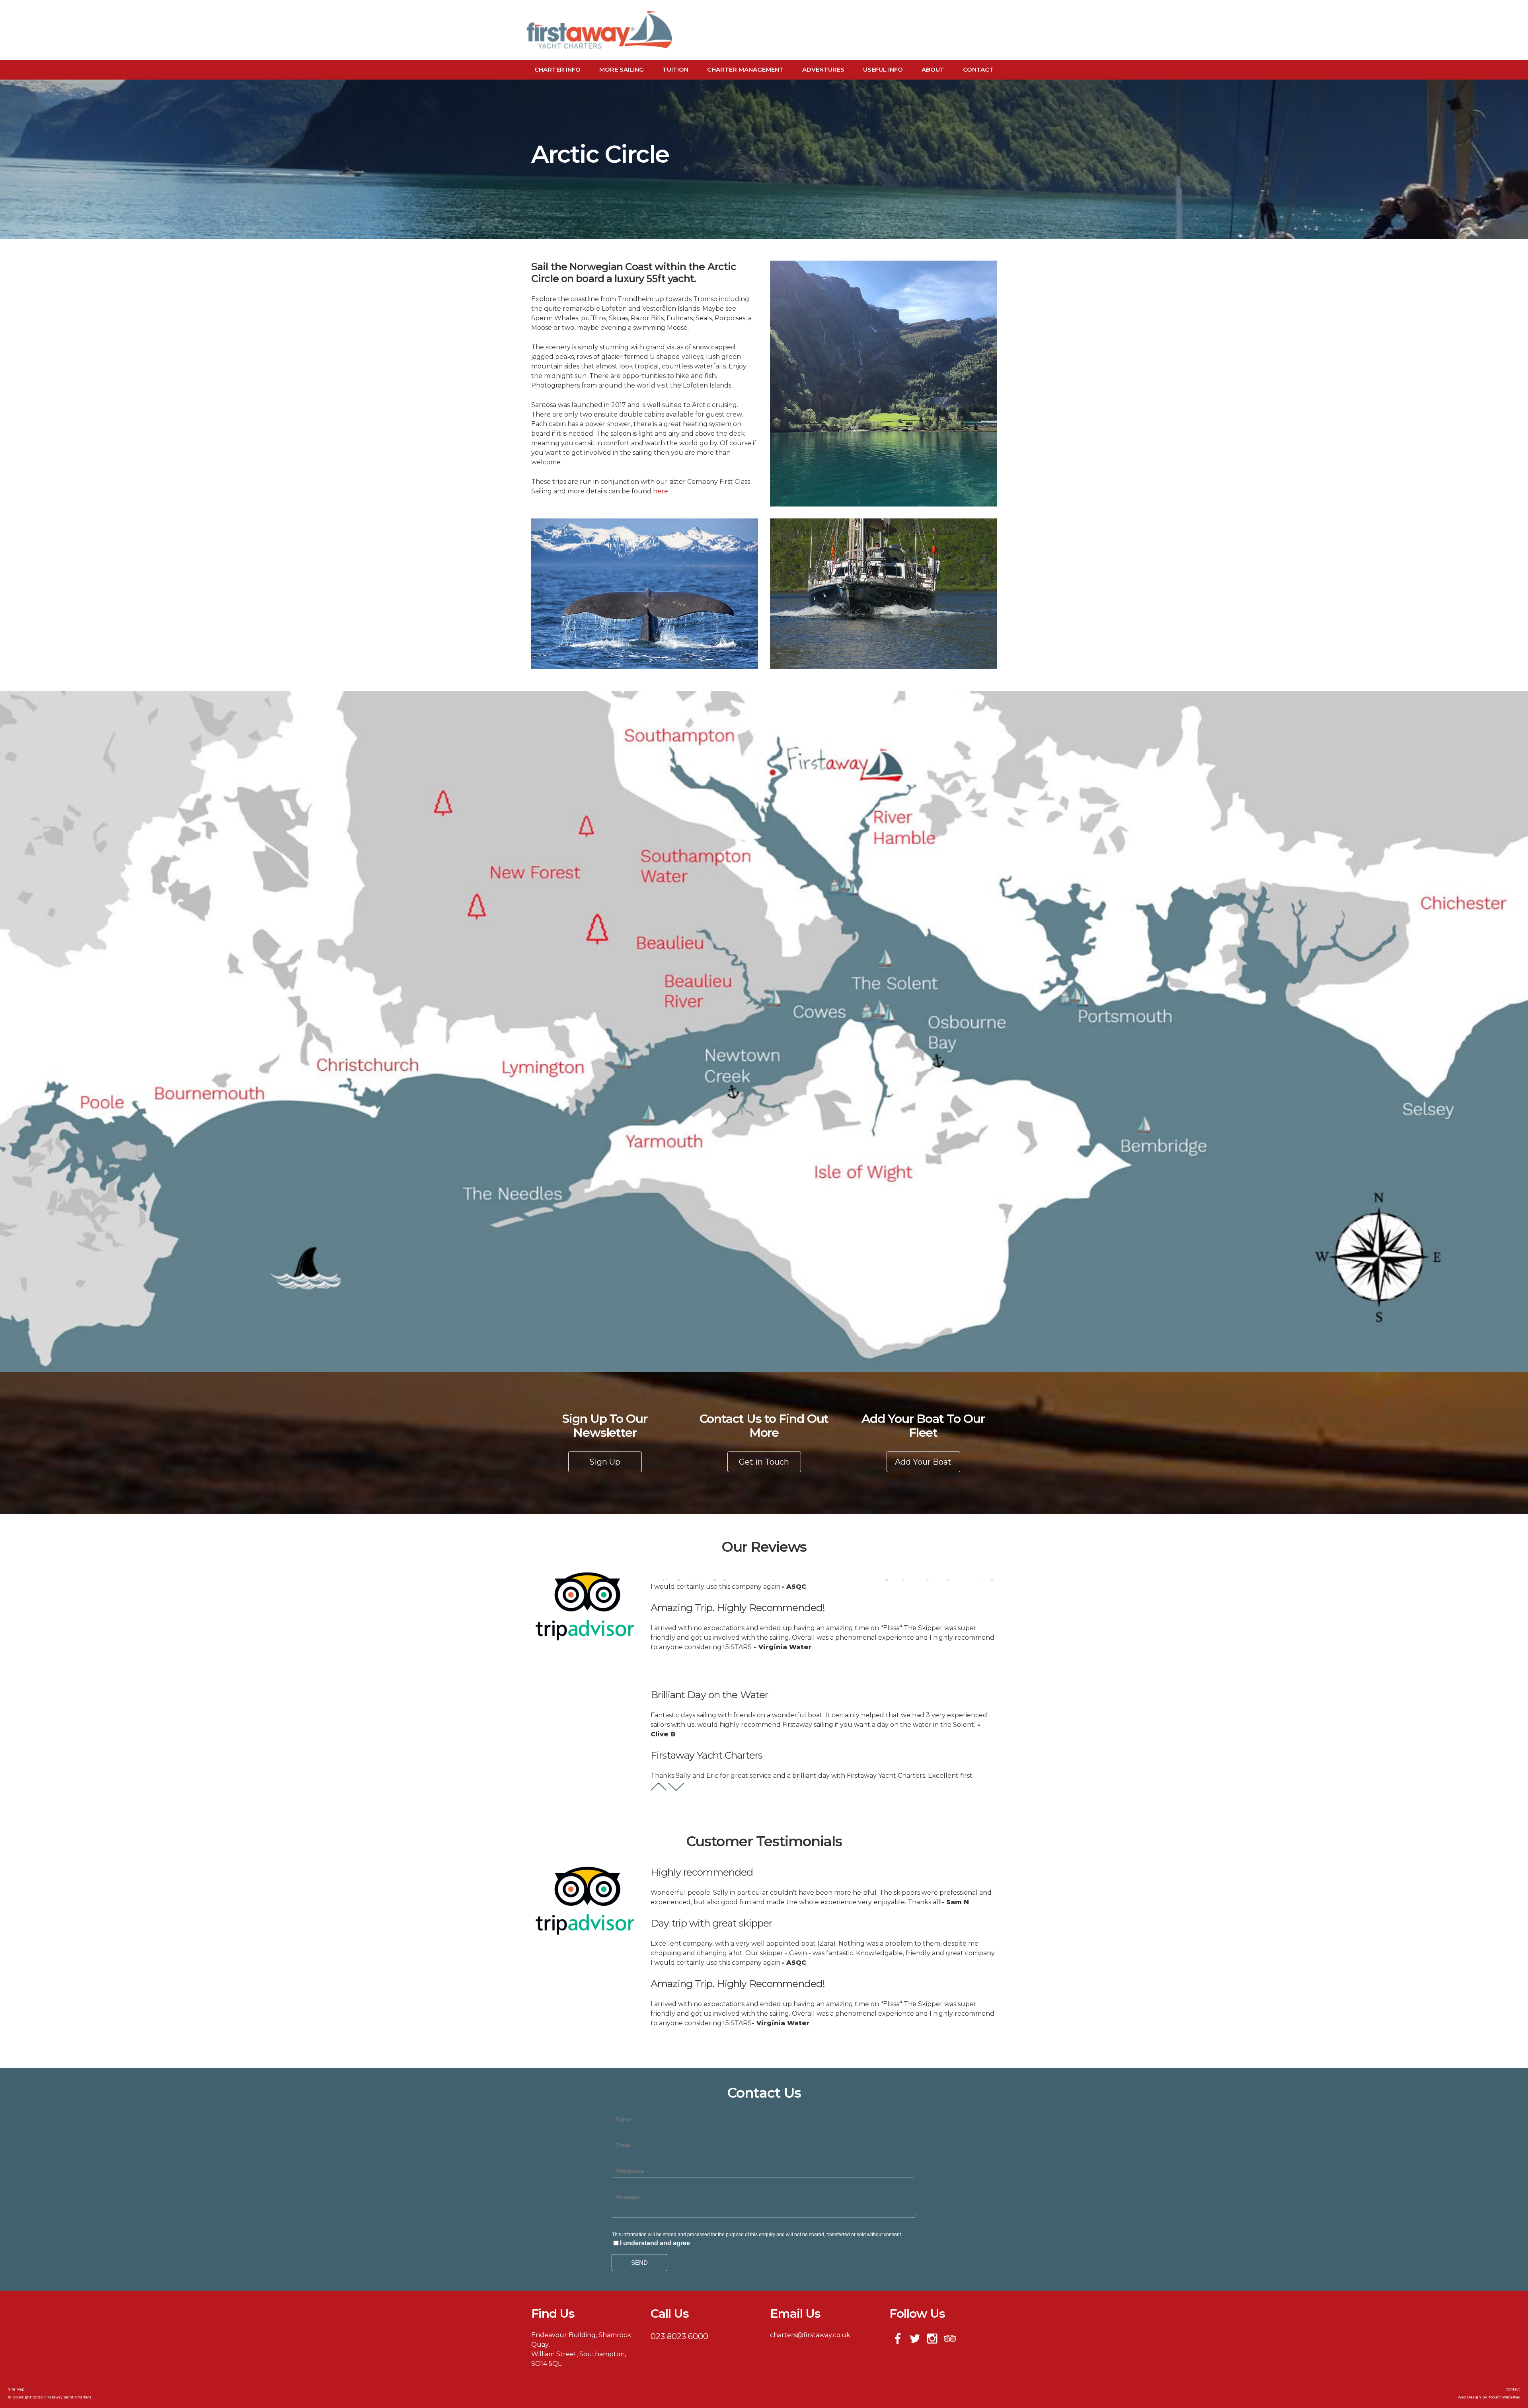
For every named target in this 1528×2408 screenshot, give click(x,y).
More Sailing (622, 69)
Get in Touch (764, 1462)
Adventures (823, 69)
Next (676, 1787)
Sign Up (605, 1462)
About (933, 69)
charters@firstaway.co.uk (810, 2335)
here (661, 491)
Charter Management (745, 69)
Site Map (16, 2389)
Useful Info (883, 69)
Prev (659, 1787)
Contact (978, 69)
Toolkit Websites (1504, 2397)
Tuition (675, 69)
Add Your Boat (923, 1462)
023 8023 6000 (679, 2336)
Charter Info (557, 69)
